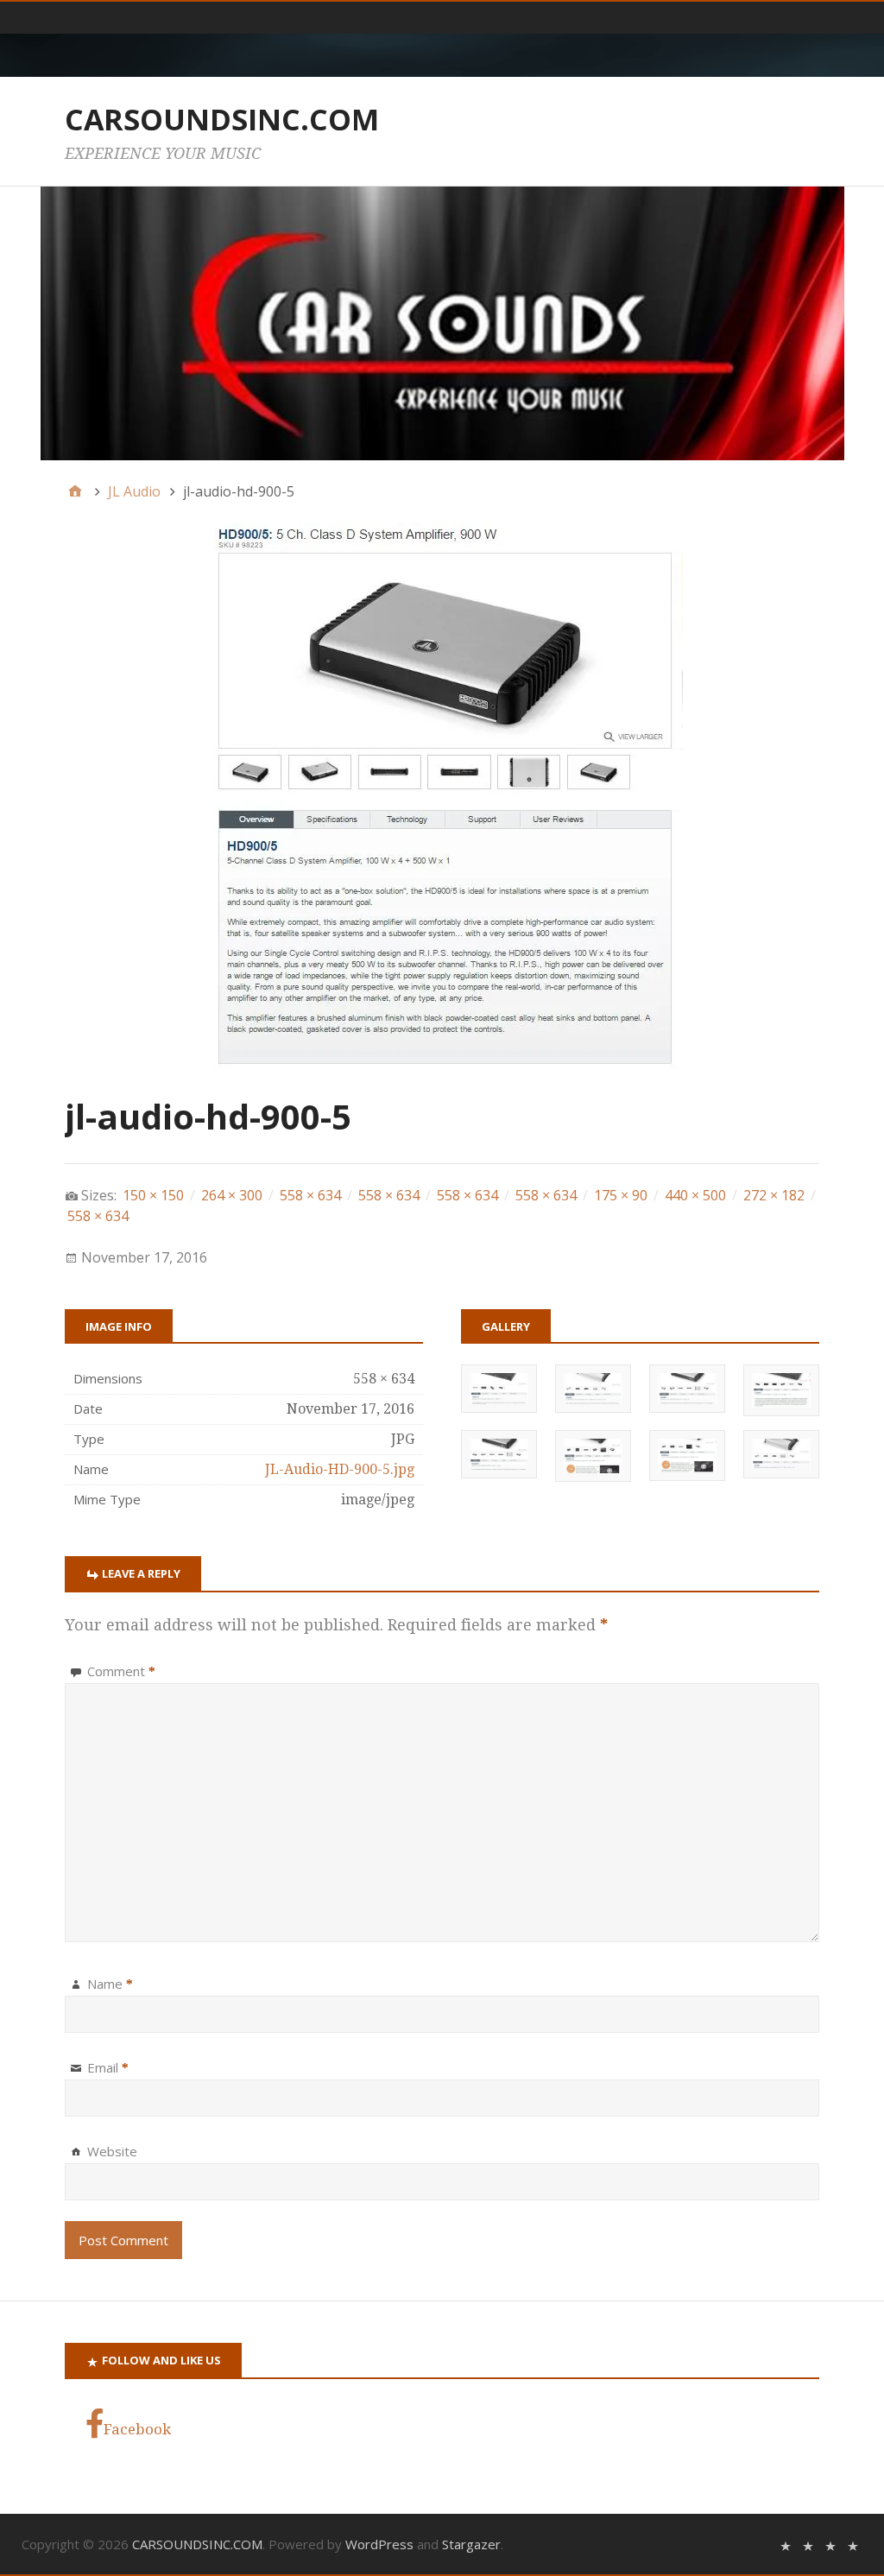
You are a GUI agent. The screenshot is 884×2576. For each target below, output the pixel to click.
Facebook (137, 2429)
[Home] (75, 491)
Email (108, 2067)
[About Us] (808, 2544)
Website (112, 2151)
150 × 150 (153, 1195)
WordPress (379, 2544)
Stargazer (471, 2544)
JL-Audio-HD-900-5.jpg (340, 1469)
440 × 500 (695, 1195)
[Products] (830, 2544)
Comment (121, 1671)
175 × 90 (621, 1195)
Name (110, 1984)
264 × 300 (232, 1195)
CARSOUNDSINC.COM (222, 119)
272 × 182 (774, 1195)
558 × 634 (310, 1195)
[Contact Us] (853, 2544)
